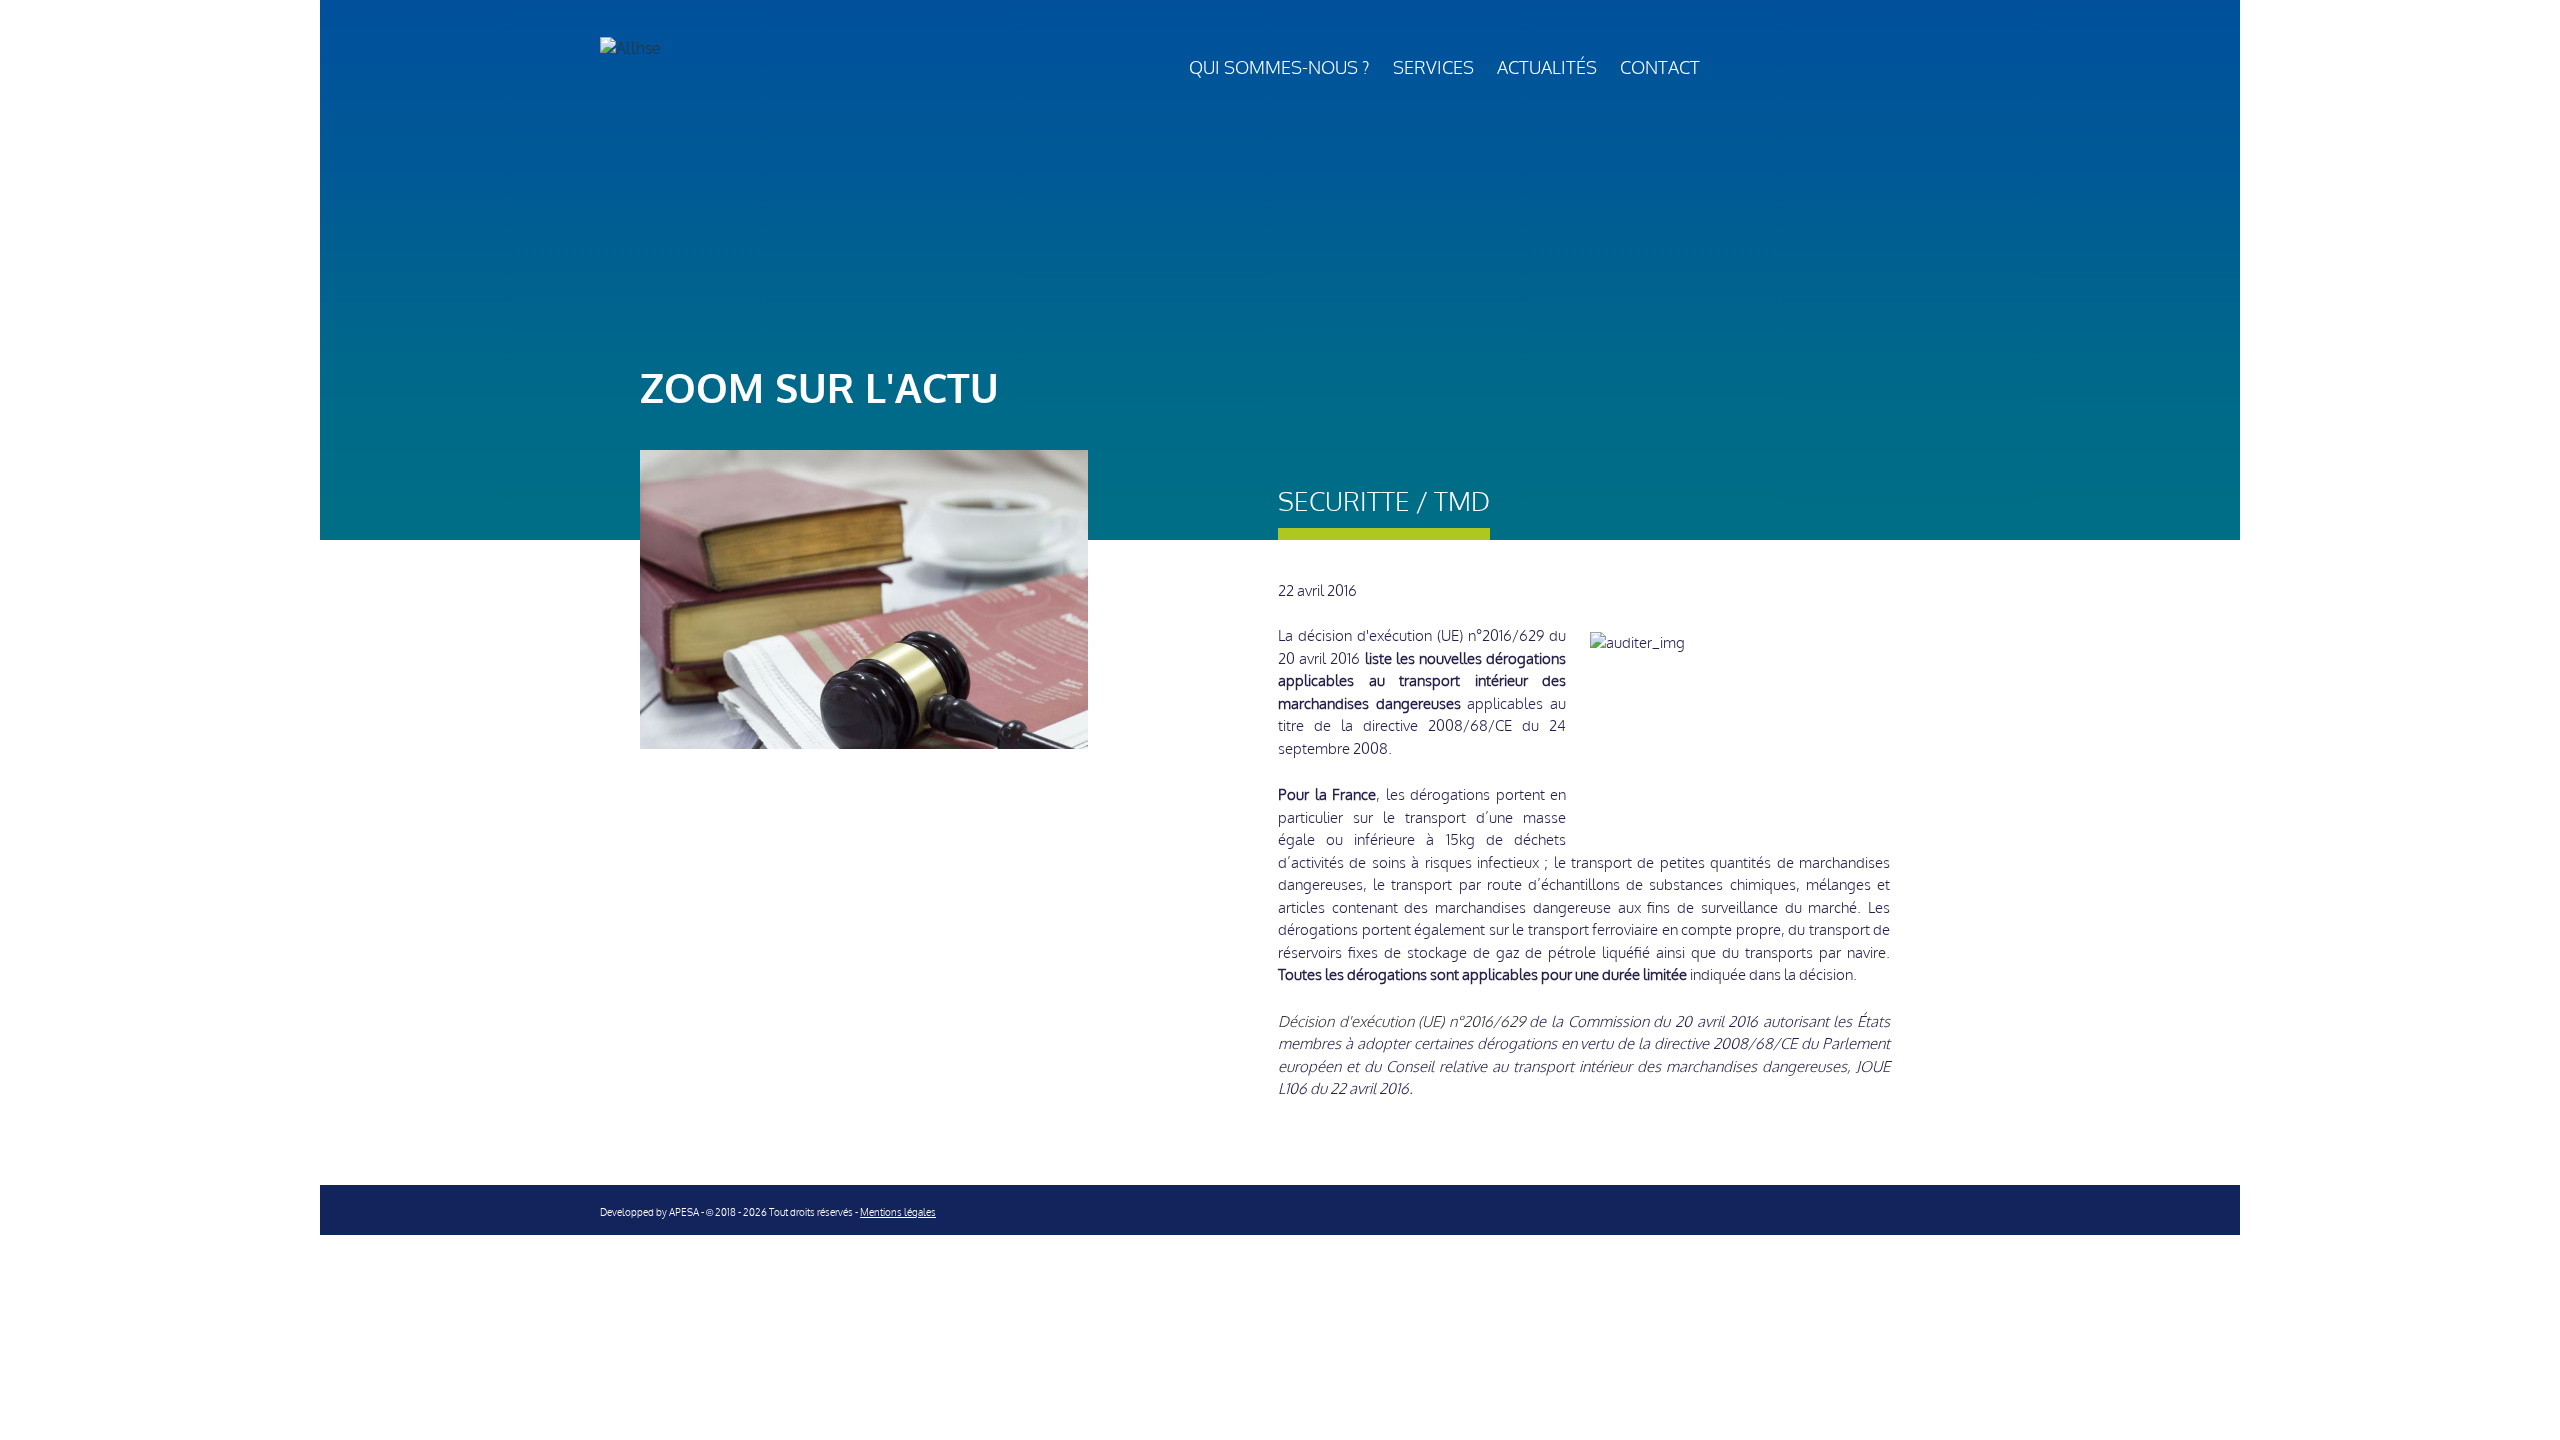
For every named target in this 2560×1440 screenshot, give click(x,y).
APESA (684, 1212)
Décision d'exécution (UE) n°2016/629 (1401, 1022)
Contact (1660, 68)
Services (1433, 68)
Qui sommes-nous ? (1279, 68)
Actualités (1547, 68)
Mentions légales (898, 1212)
